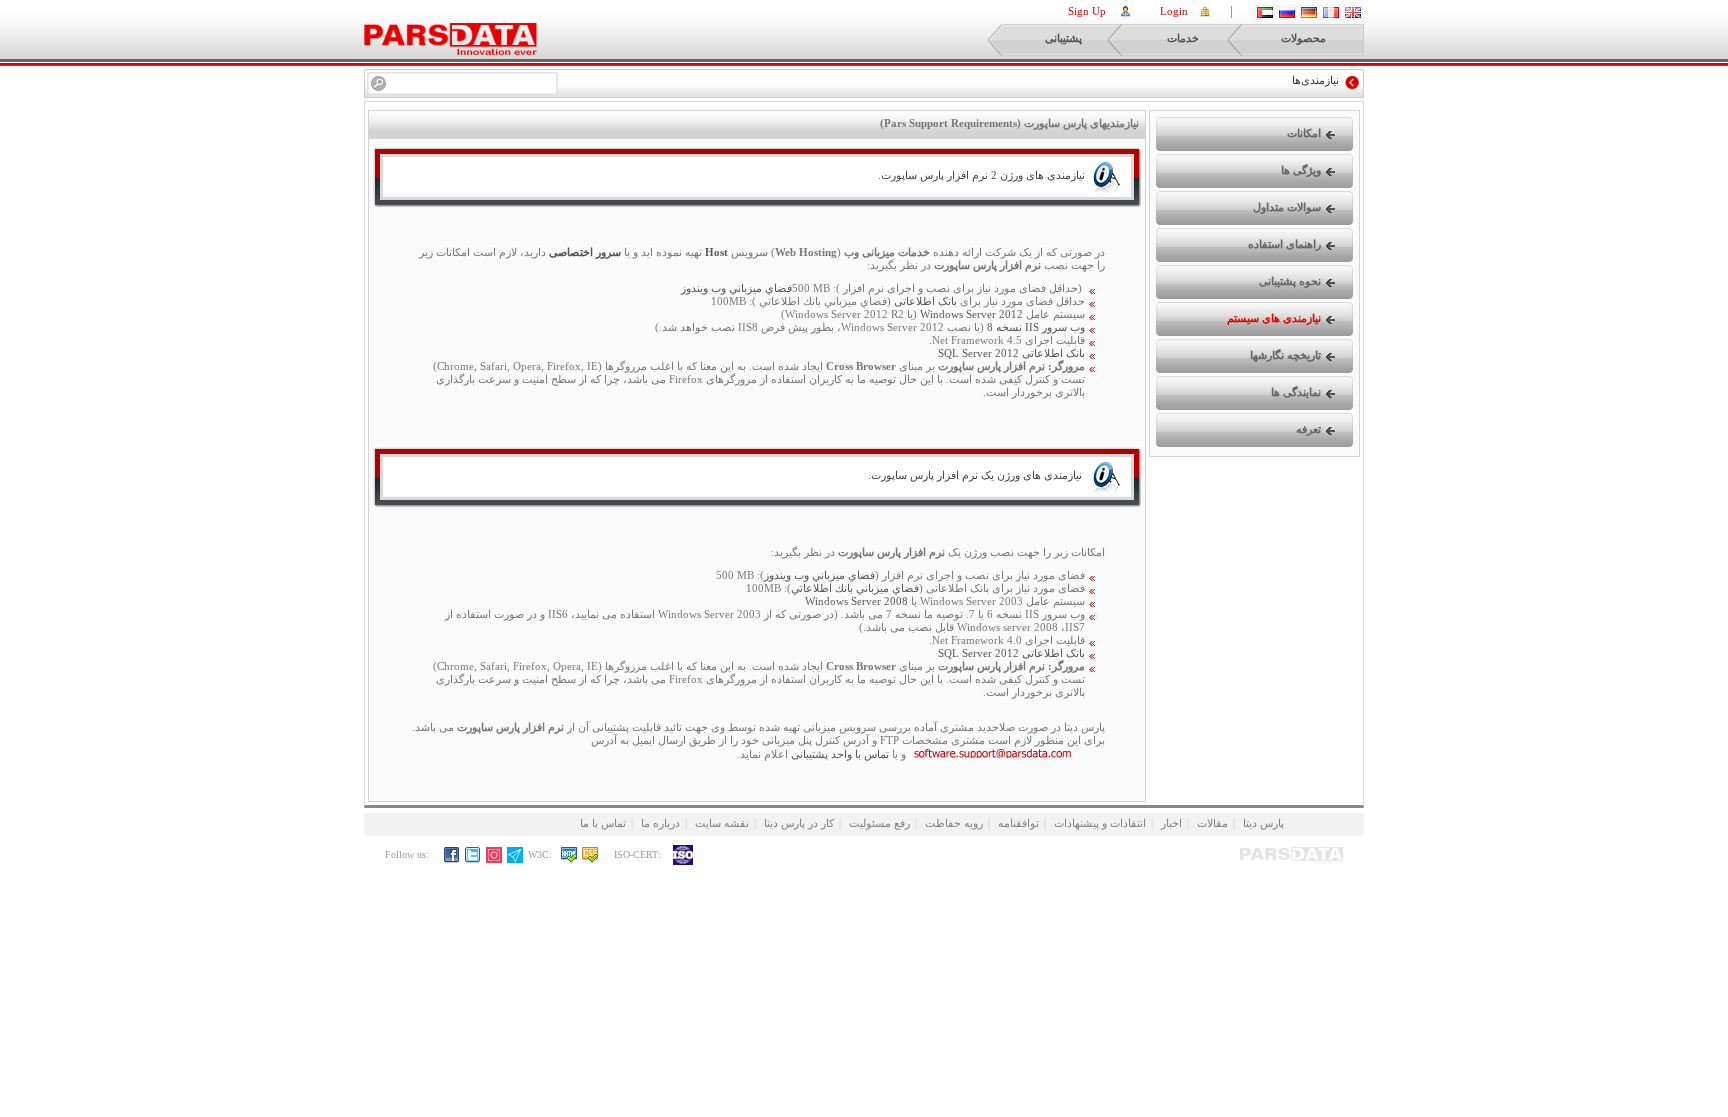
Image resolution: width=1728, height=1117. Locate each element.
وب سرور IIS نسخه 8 (1036, 327)
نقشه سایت (722, 823)
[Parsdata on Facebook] (452, 859)
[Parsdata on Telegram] (515, 859)
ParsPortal (450, 39)
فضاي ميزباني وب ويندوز (819, 575)
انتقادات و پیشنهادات (1100, 823)
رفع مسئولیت (879, 823)
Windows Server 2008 (856, 601)
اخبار (1171, 823)
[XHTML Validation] (569, 859)
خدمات (1183, 38)
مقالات (1212, 823)
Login (1174, 11)
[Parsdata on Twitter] (473, 859)
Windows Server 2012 (971, 314)
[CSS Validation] (596, 859)
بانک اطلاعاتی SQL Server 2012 (1011, 353)
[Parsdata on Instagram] (494, 859)
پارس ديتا (1263, 823)
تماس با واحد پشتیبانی (840, 754)
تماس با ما (603, 823)
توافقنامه (1018, 823)
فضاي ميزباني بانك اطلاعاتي (855, 588)
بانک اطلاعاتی (925, 301)
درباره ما (660, 823)
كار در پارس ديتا (799, 823)
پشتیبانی (1063, 38)
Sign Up (1087, 11)
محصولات (1303, 38)
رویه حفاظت (954, 823)
